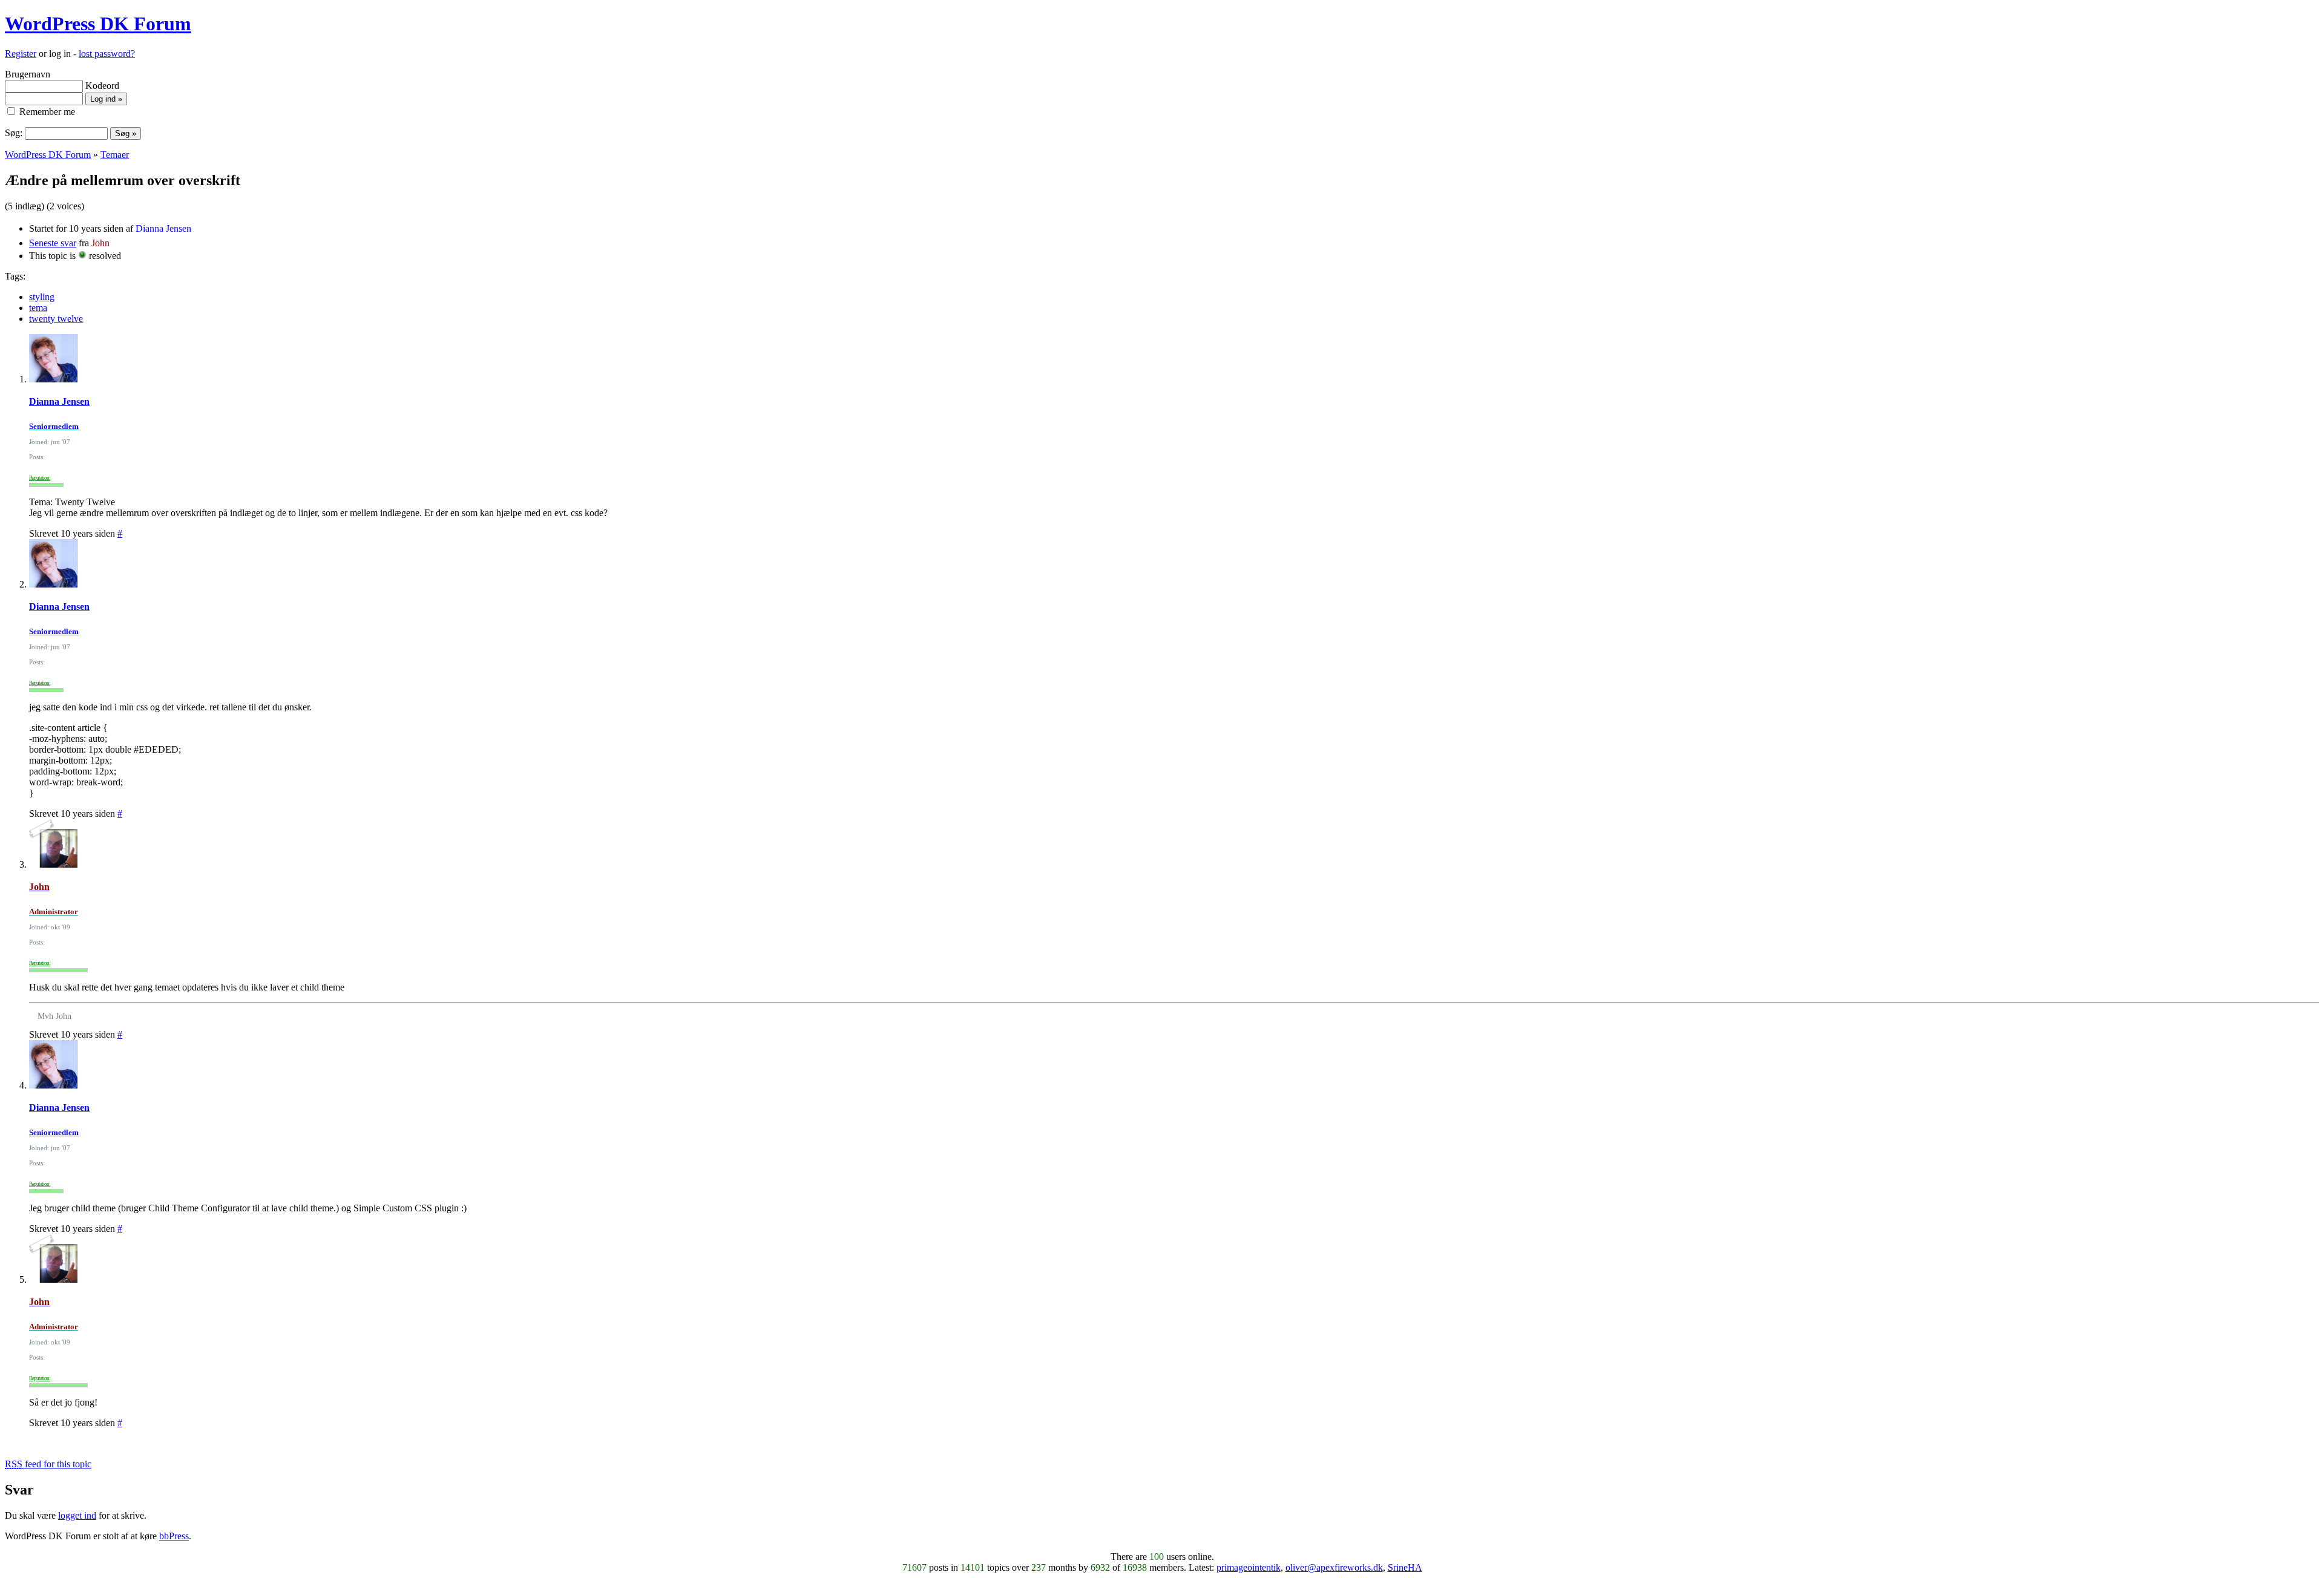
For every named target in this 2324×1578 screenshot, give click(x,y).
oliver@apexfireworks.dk (1334, 1567)
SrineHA (1405, 1567)
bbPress (174, 1536)
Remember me (46, 112)
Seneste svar (53, 243)
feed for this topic (48, 1464)
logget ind (77, 1515)
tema (38, 308)
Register (21, 54)
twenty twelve (56, 319)
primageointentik (1249, 1567)
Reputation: (40, 478)
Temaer (115, 155)
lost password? (107, 54)
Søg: (14, 133)
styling (42, 297)
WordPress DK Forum (98, 24)
